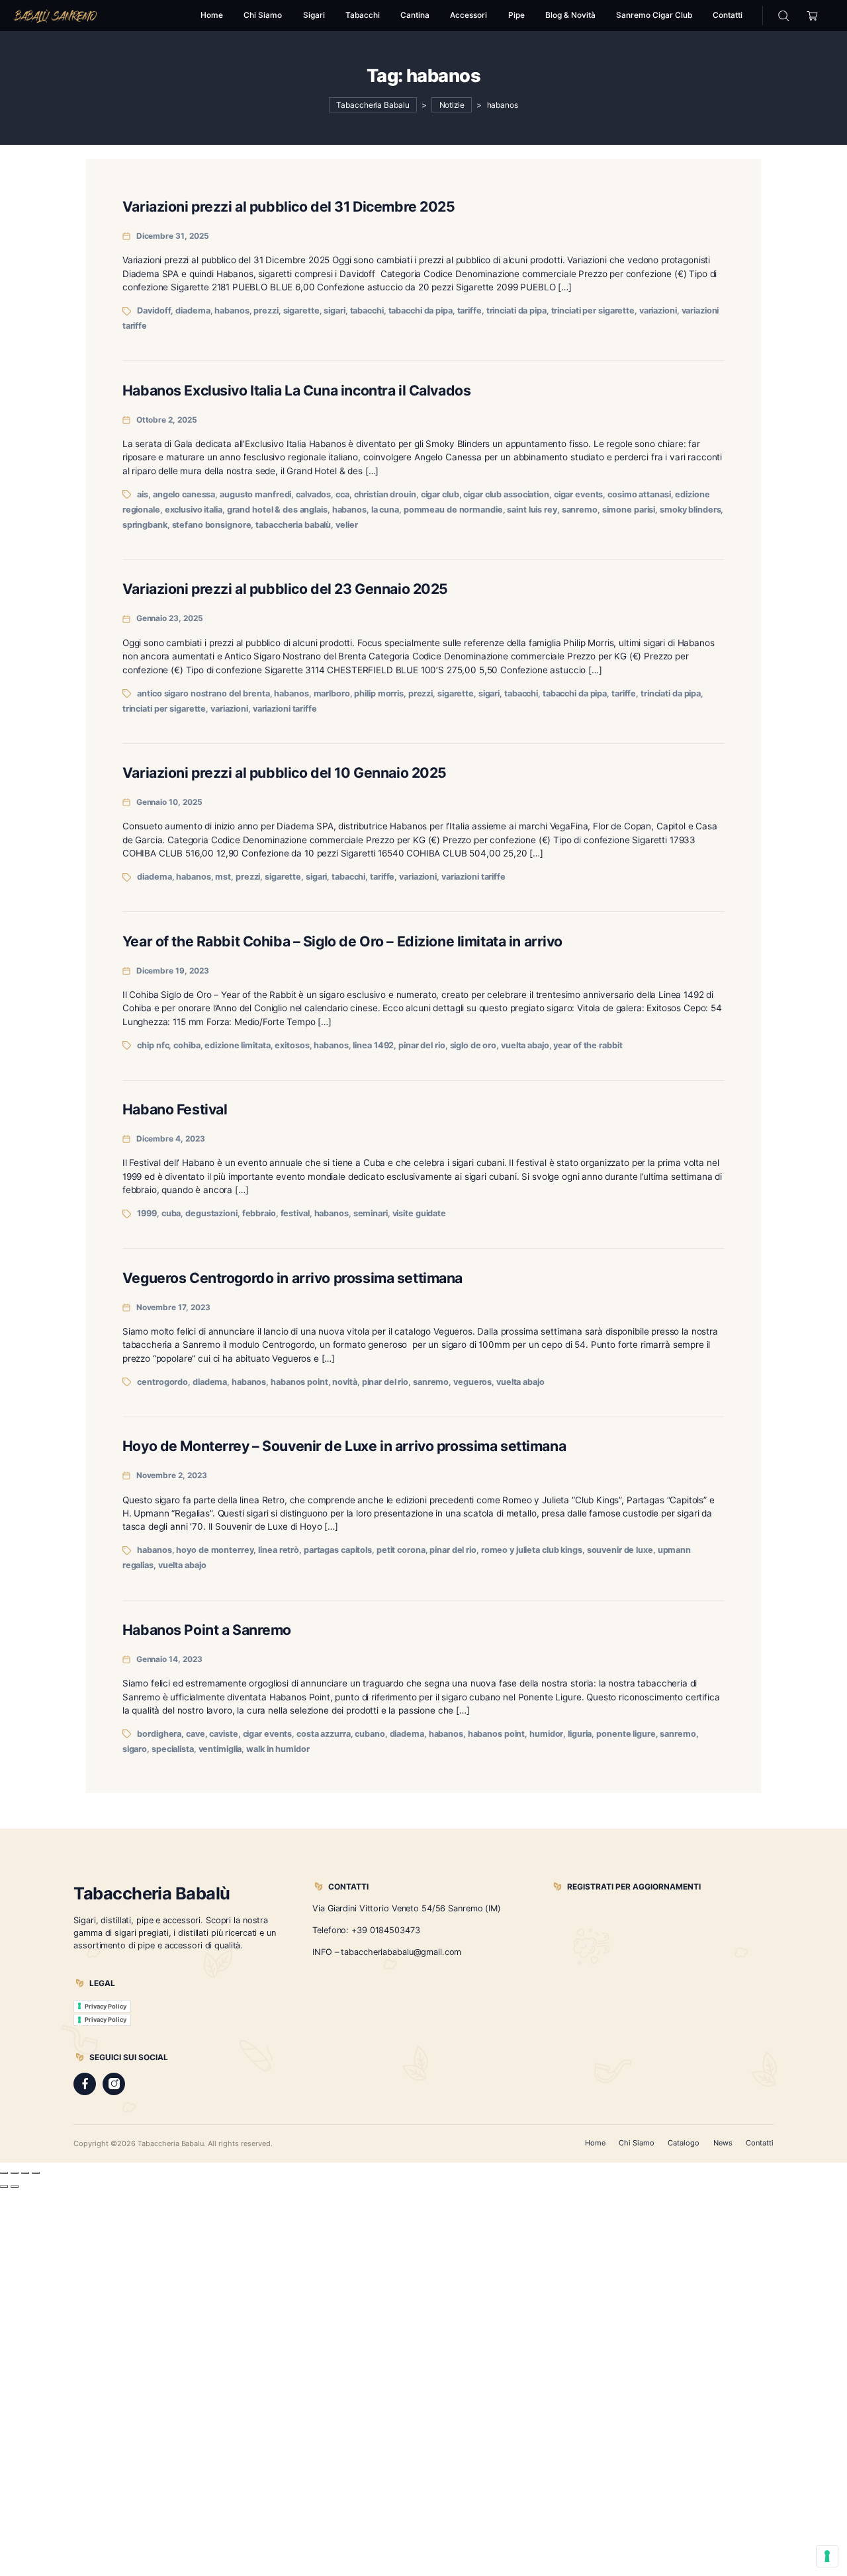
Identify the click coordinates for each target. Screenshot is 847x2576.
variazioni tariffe (285, 709)
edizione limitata (237, 1045)
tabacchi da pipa (421, 311)
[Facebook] (85, 2084)
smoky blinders (690, 510)
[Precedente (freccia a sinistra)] (4, 2186)
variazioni (658, 311)
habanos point (299, 1382)
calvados (313, 494)
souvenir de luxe (620, 1550)
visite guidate (419, 1213)
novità (344, 1382)
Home (595, 2143)
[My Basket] (812, 16)
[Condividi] (25, 2173)
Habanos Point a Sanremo (207, 1630)
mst (223, 877)
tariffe (469, 311)
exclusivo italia (194, 510)
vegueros (472, 1382)
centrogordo (162, 1382)
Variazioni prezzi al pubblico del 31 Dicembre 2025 (289, 206)
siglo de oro (473, 1045)
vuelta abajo (525, 1045)
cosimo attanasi (639, 494)
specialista (173, 1749)
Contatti (760, 2143)
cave (196, 1734)
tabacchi (367, 311)
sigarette (301, 311)
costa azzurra (324, 1734)
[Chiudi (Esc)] (36, 2173)
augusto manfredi (255, 494)
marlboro (332, 693)
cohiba (187, 1045)
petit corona (401, 1550)
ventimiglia (220, 1749)
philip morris (379, 693)
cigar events (579, 494)
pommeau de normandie (453, 510)
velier (346, 525)
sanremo (580, 510)
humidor (546, 1734)
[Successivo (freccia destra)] (15, 2186)
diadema (193, 311)
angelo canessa (184, 494)
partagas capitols (338, 1550)
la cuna (385, 510)
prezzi (266, 311)
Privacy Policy (106, 2006)
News (723, 2143)
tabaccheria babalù (293, 525)
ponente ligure (626, 1734)
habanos (232, 311)
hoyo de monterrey (215, 1550)
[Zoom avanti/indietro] (4, 2173)
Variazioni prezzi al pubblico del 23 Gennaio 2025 (285, 589)
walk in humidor (278, 1749)
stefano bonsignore (212, 525)
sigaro (135, 1749)
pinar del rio (422, 1045)
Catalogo (684, 2143)
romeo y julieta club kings (532, 1550)
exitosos (292, 1045)
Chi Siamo (637, 2143)
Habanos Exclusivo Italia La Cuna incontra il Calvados (296, 390)
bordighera (159, 1734)
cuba (171, 1213)
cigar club (440, 494)
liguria (580, 1734)
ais (143, 494)
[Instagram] (114, 2084)
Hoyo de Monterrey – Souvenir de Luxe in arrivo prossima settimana (344, 1446)
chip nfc (153, 1045)
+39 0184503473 (385, 1930)
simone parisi (629, 510)
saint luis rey (532, 510)
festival (295, 1213)
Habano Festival (175, 1109)
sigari (334, 311)
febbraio (259, 1213)
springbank (145, 525)
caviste (223, 1734)
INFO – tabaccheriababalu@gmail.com (387, 1952)
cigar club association (506, 494)
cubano (370, 1734)
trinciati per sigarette (593, 311)
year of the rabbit (588, 1045)
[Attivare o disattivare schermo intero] (15, 2173)
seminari (371, 1213)
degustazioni (211, 1213)
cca (342, 494)
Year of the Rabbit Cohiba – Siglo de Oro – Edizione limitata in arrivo (342, 941)
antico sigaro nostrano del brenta (203, 693)
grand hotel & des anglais (277, 510)
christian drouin (385, 494)
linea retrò (279, 1550)
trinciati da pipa (516, 311)
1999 (147, 1213)
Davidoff (154, 311)
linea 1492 (373, 1045)
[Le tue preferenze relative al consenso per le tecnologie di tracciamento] (827, 2556)
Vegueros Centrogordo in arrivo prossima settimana (292, 1278)
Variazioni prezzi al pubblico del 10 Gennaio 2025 (285, 772)
